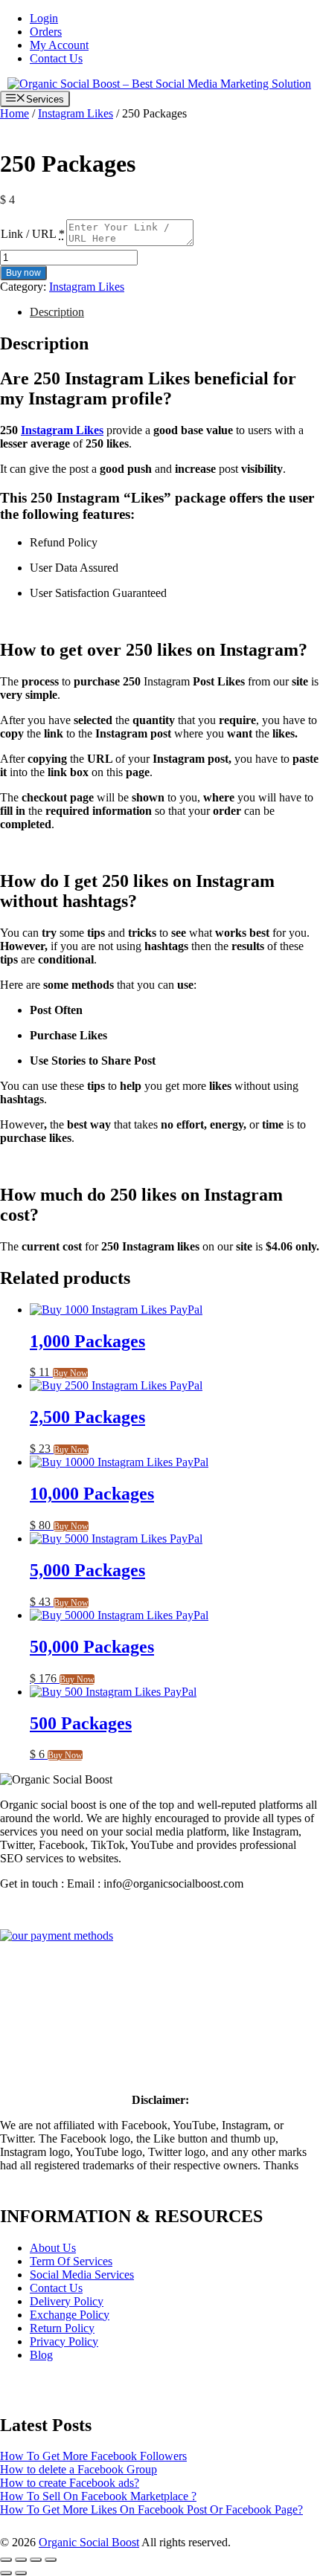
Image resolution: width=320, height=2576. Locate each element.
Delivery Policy (67, 2301)
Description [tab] (57, 312)
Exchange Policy (70, 2315)
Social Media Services (82, 2275)
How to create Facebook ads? (70, 2483)
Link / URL (28, 234)
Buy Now (70, 1373)
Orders (46, 32)
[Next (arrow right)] (21, 2573)
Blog (41, 2355)
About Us (53, 2248)
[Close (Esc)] (51, 2560)
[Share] (36, 2560)
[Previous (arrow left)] (6, 2573)
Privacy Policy (64, 2341)
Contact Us (56, 58)
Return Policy (62, 2328)
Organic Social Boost (89, 2542)
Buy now (23, 273)
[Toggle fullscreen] (21, 2560)
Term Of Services (71, 2261)
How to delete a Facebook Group (79, 2469)
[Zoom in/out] (6, 2560)
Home (15, 113)
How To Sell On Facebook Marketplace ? (98, 2496)
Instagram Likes (76, 113)
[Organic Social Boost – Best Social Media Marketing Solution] (159, 84)
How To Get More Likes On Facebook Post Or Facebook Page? (151, 2509)
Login (44, 18)
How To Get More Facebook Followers (93, 2456)
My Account (59, 45)
